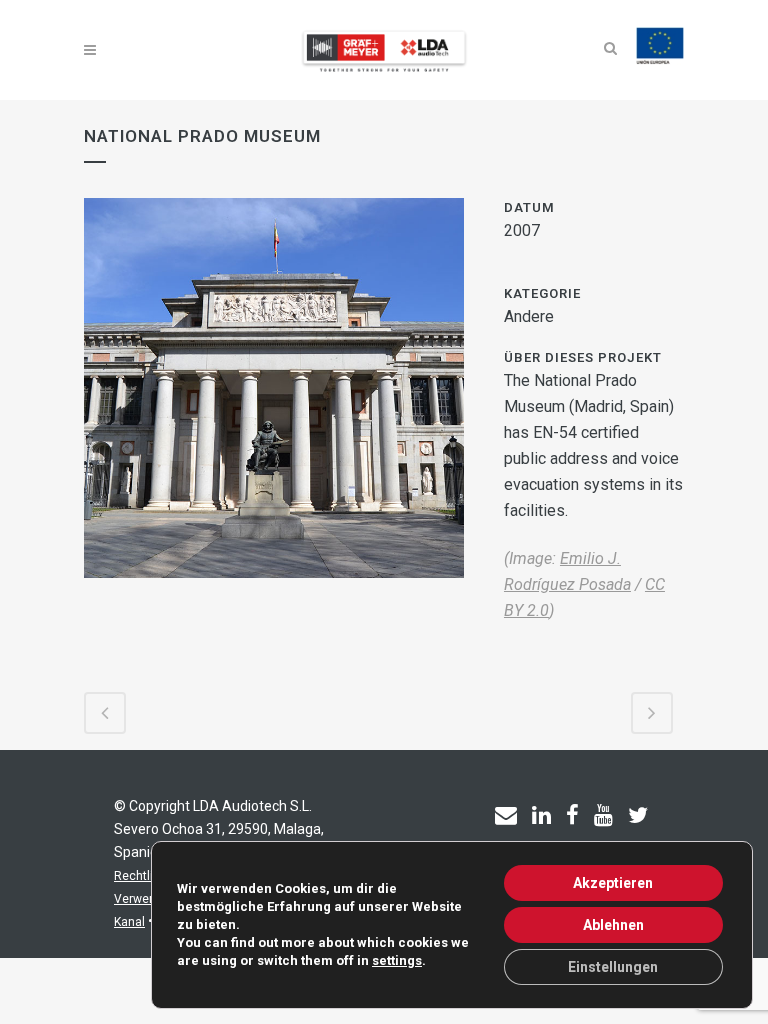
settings (397, 960)
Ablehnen (613, 925)
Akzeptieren (613, 883)
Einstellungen (613, 967)
